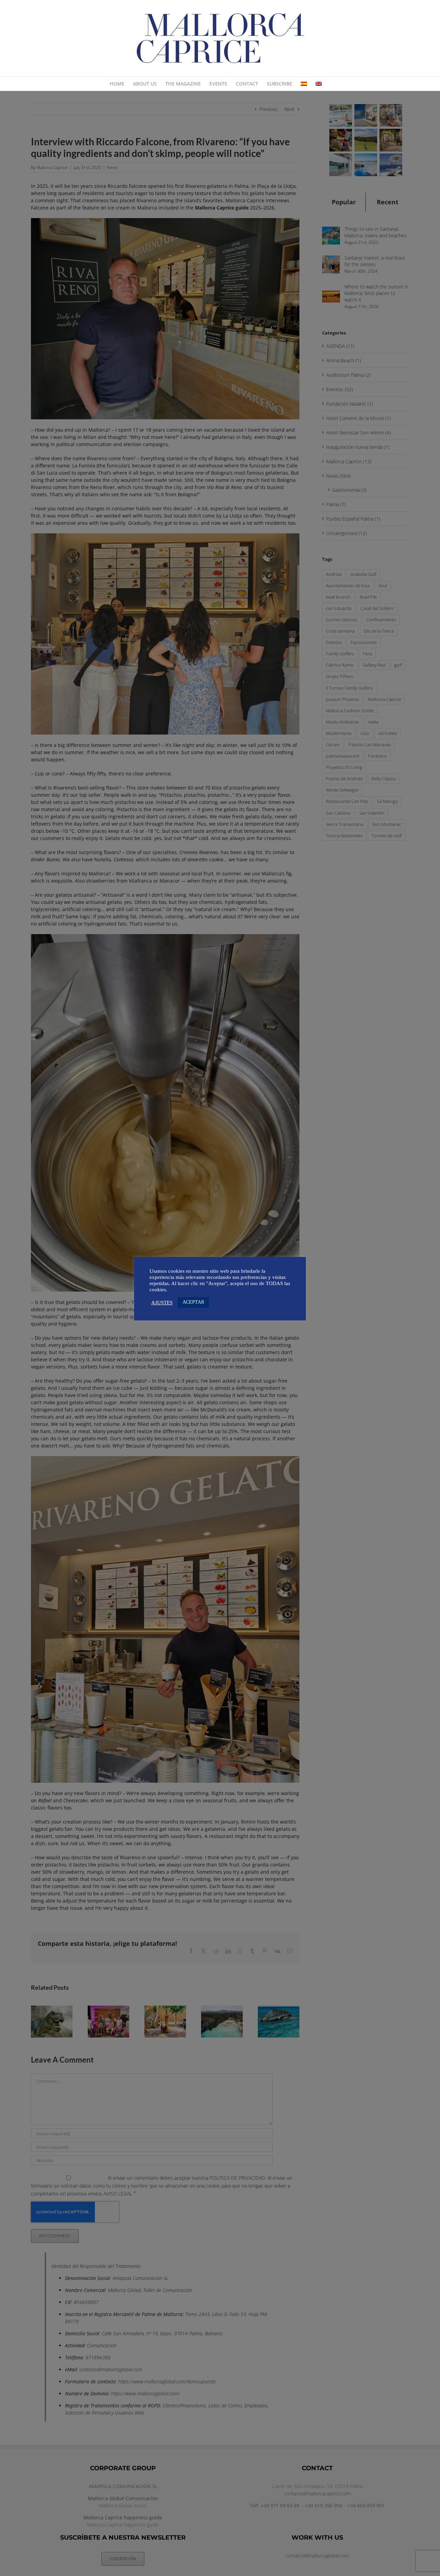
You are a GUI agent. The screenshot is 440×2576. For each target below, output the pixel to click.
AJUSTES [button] (162, 1303)
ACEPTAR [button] (193, 1302)
